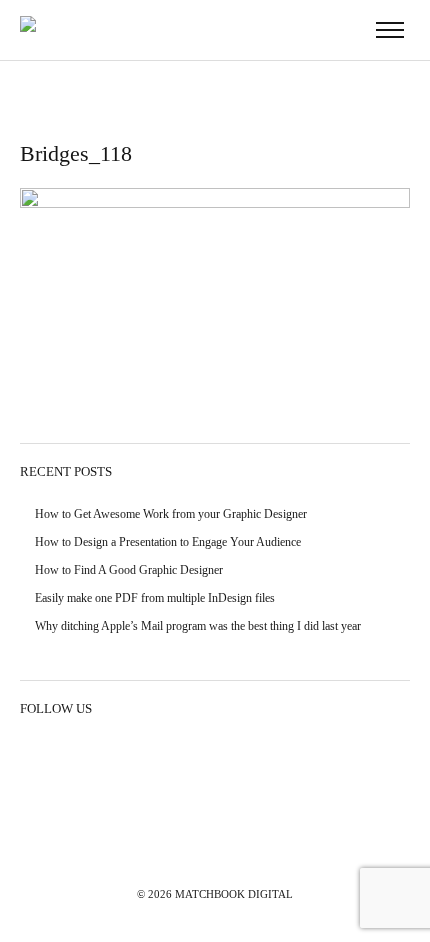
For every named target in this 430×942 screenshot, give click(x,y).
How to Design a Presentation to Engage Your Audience (168, 542)
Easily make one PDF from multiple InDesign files (155, 598)
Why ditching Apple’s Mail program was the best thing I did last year (198, 626)
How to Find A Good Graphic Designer (129, 570)
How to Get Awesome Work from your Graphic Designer (171, 514)
